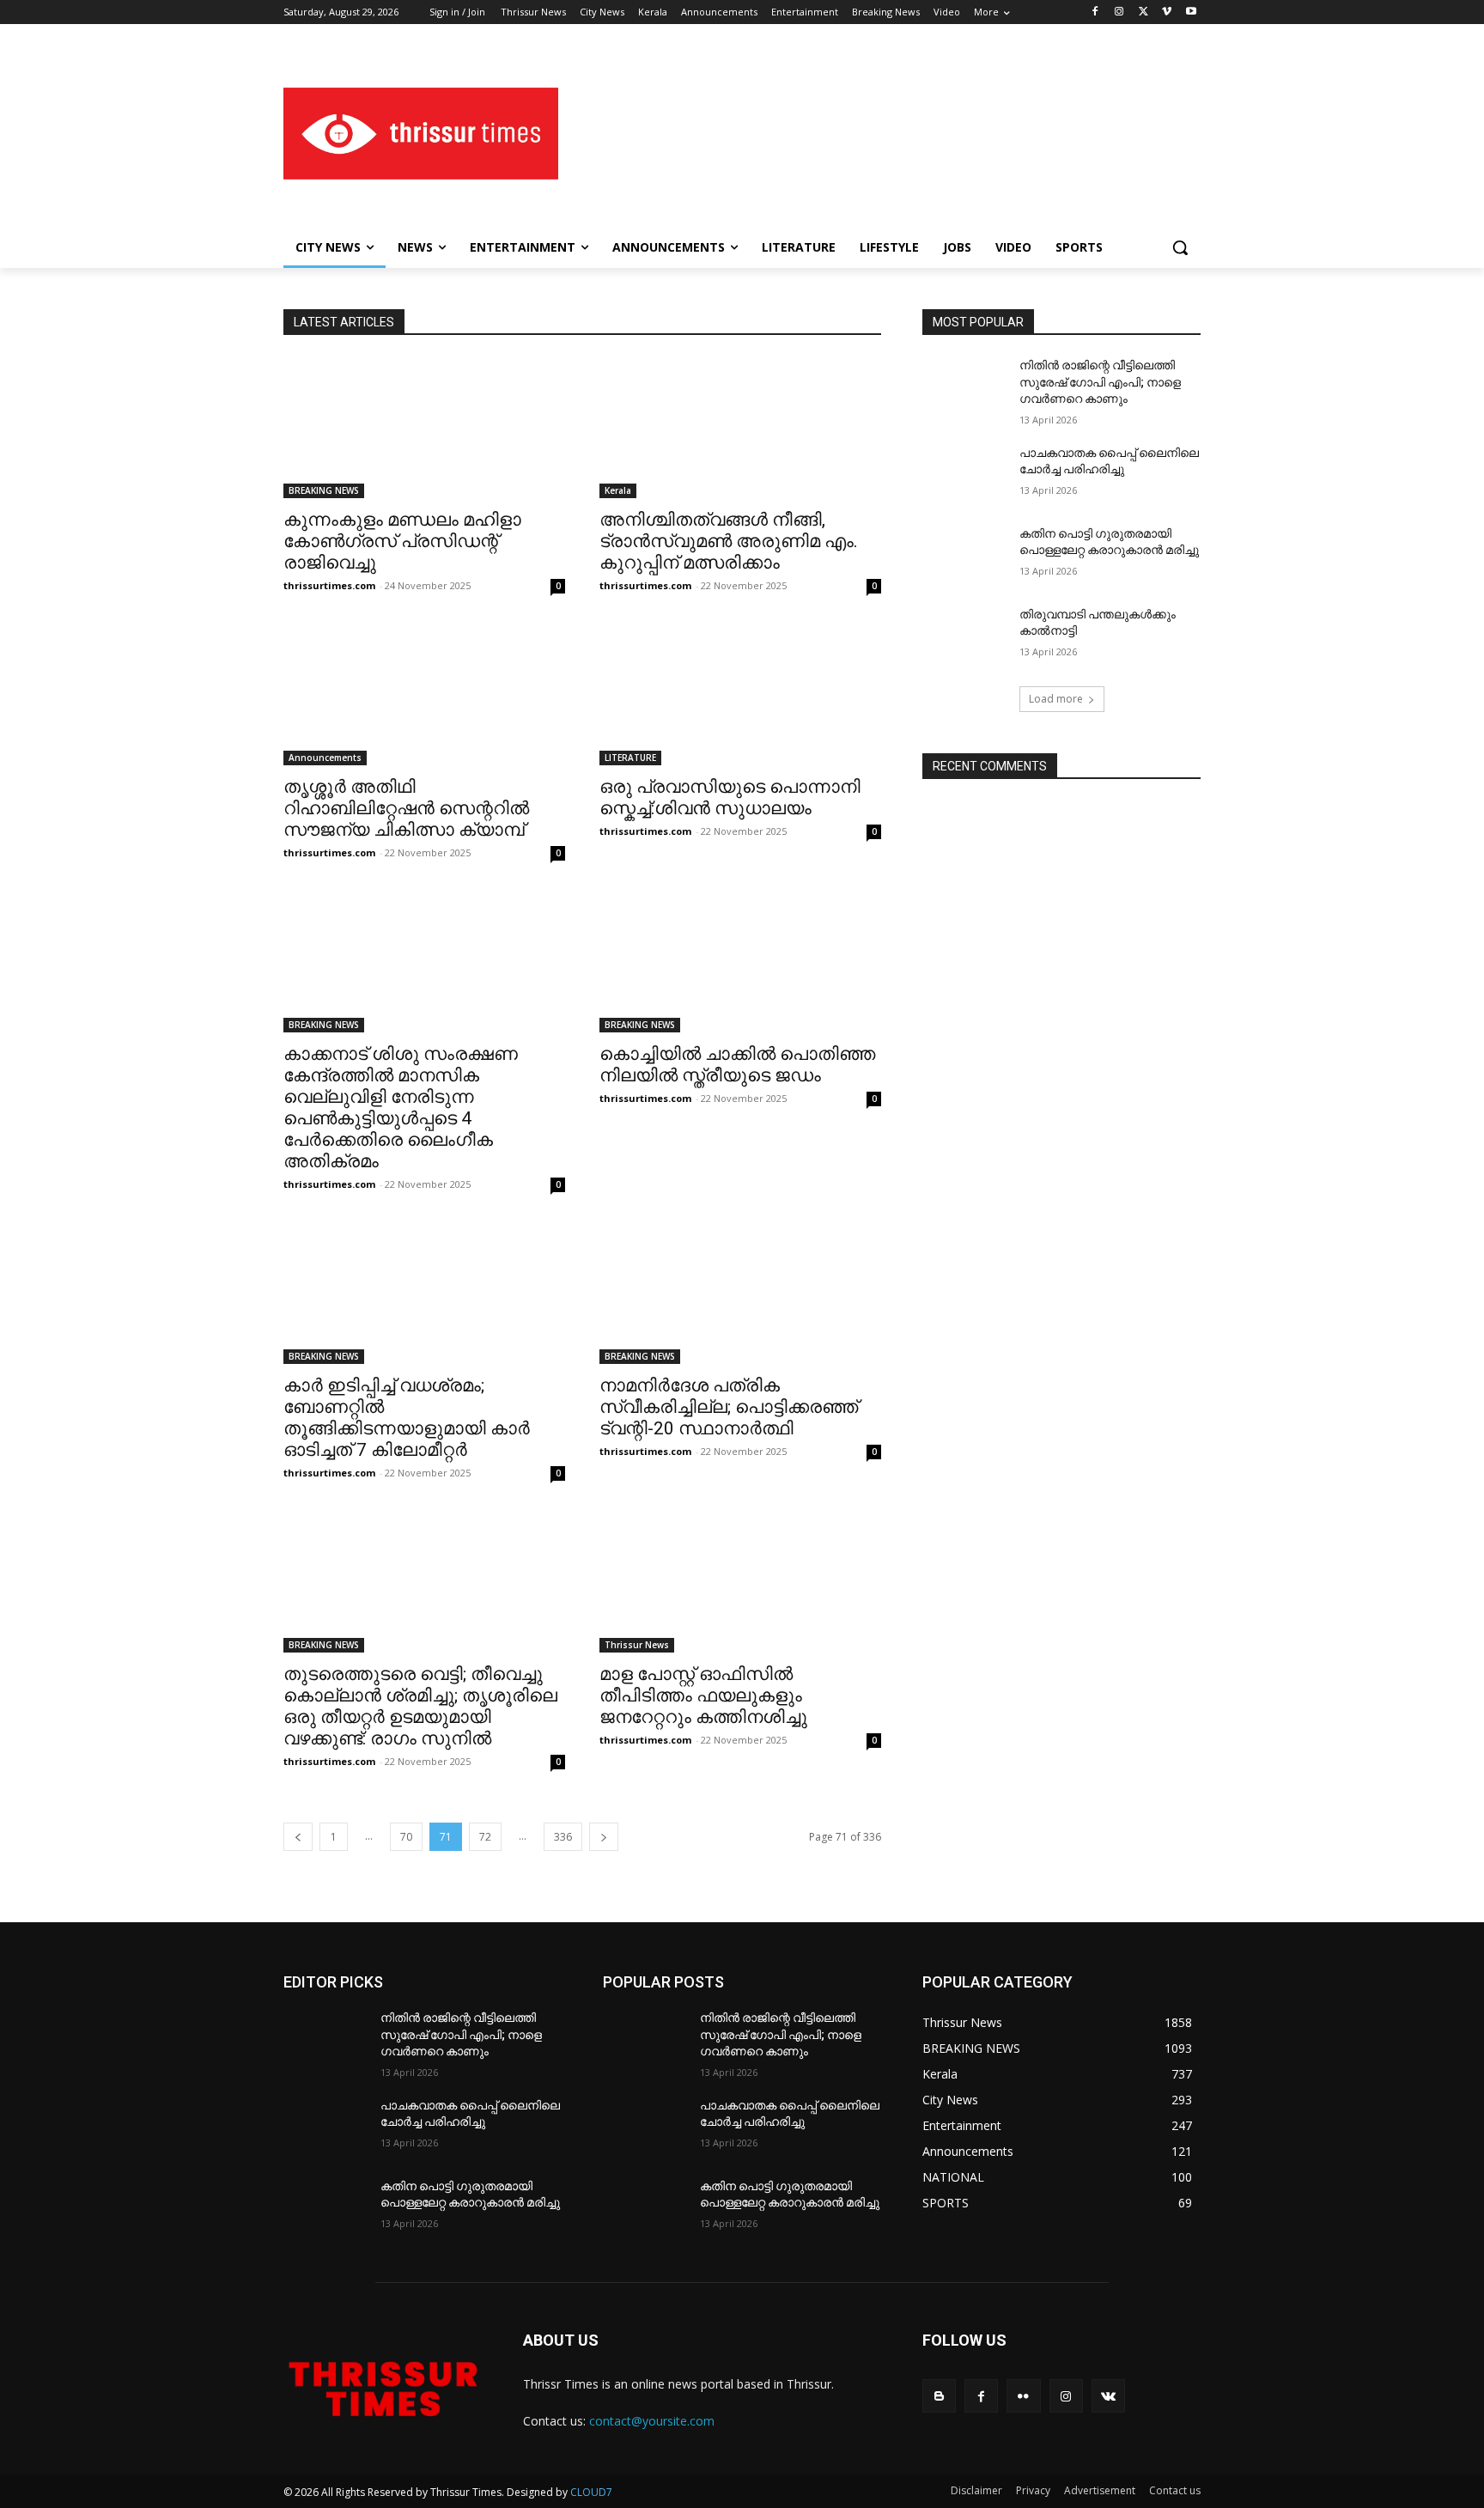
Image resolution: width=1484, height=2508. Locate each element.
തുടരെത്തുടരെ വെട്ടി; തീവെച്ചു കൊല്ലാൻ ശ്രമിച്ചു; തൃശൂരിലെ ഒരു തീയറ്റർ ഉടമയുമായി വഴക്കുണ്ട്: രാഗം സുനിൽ (420, 1706)
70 (406, 1837)
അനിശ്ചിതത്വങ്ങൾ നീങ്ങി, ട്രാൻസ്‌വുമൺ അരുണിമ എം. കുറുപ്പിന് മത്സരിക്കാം (729, 541)
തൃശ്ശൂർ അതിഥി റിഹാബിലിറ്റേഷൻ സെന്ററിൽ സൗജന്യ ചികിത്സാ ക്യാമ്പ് (406, 808)
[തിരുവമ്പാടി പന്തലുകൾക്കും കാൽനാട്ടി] (964, 636)
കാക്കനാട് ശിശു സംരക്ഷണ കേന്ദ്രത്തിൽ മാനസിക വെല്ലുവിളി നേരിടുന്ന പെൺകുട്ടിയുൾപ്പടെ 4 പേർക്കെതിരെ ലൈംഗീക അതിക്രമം (401, 1108)
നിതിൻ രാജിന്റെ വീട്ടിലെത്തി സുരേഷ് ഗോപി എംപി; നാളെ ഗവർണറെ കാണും (1100, 382)
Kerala (618, 490)
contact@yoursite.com (652, 2421)
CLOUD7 (591, 2492)
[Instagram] (1119, 12)
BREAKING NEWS (324, 490)
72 (485, 1837)
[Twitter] (1143, 12)
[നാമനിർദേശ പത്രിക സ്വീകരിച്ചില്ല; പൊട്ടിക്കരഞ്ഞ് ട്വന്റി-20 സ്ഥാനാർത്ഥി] (740, 1294)
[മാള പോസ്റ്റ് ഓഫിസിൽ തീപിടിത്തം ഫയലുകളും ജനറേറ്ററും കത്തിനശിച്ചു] (740, 1582)
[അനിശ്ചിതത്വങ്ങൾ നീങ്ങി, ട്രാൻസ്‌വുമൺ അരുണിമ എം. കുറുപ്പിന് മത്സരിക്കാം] (740, 428)
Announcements (325, 758)
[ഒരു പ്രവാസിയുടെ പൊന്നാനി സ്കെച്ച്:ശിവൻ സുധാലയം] (740, 695)
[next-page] (604, 1837)
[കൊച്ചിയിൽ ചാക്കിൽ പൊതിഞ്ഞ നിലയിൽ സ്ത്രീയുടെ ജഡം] (740, 962)
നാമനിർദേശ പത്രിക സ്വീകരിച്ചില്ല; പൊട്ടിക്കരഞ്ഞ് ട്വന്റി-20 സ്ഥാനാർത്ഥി (729, 1407)
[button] (1180, 247)
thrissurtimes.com (329, 585)
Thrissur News (637, 1645)
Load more (1056, 699)
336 (563, 1837)
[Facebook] (1095, 12)
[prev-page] (298, 1837)
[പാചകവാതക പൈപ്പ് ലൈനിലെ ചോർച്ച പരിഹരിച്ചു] (964, 474)
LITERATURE (630, 758)
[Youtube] (1191, 12)
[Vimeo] (1167, 12)
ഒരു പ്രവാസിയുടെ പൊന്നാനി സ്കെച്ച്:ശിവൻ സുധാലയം (730, 797)
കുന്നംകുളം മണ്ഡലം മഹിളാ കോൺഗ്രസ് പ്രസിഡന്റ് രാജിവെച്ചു (402, 541)
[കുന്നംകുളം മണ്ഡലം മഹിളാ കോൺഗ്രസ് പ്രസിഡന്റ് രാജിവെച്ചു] (424, 428)
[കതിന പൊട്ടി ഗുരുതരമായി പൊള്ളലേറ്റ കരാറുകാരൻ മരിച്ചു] (964, 555)
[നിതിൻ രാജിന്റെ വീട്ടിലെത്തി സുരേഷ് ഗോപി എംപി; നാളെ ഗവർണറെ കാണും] (964, 387)
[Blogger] (939, 2396)
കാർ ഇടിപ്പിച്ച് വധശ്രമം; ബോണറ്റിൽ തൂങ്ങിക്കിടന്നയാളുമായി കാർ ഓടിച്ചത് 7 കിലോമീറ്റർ (407, 1418)
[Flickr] (1023, 2396)
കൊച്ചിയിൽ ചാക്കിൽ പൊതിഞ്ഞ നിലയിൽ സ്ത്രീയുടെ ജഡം (737, 1065)
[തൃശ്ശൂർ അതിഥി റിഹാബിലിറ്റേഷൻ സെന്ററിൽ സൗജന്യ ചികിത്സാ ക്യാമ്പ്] (424, 695)
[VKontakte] (1108, 2396)
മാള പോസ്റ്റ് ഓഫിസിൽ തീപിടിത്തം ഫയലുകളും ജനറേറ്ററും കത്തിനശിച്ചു (703, 1695)
